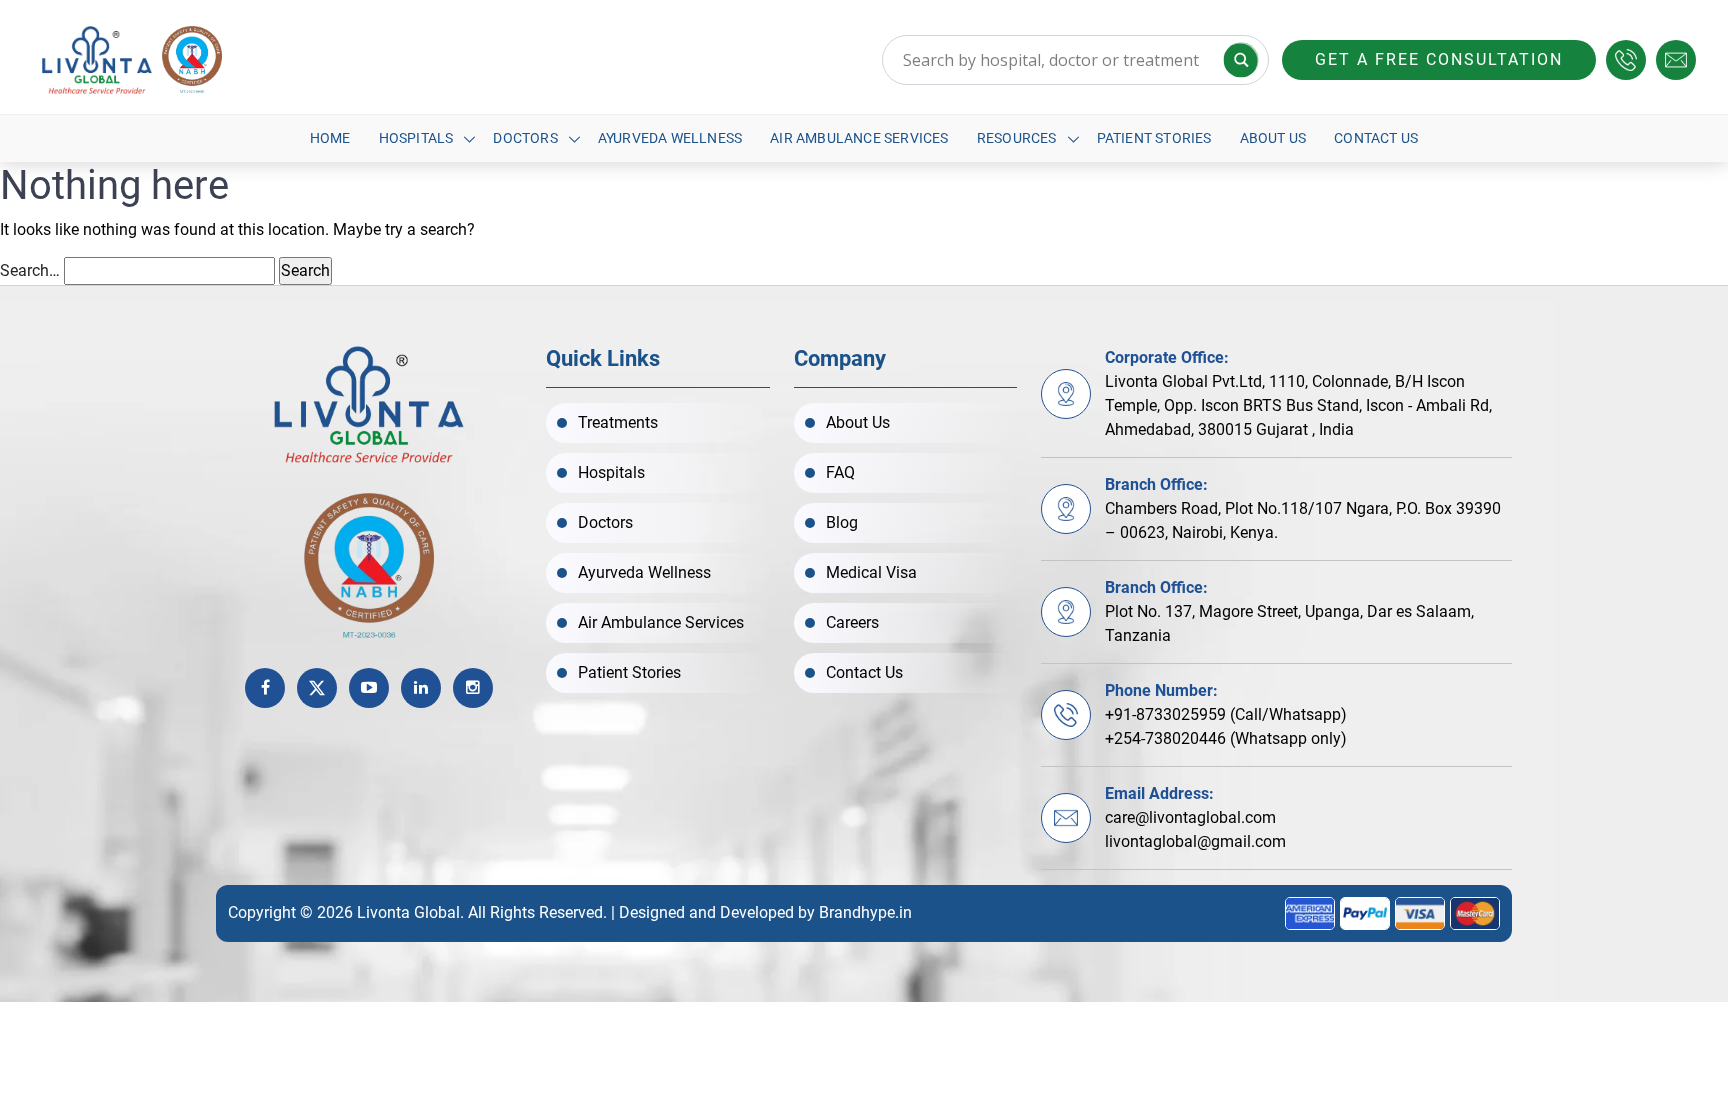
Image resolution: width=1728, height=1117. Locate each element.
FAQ (840, 472)
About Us (1273, 138)
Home (330, 138)
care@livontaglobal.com (1190, 817)
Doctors (525, 138)
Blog (842, 522)
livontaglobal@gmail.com (1195, 841)
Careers (852, 622)
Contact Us (1376, 138)
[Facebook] (265, 688)
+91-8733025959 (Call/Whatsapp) (1226, 714)
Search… (30, 270)
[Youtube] (369, 688)
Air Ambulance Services (859, 138)
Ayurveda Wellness (670, 138)
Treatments (618, 422)
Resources (1017, 138)
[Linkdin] (421, 688)
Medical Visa (871, 572)
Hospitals (416, 138)
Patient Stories (1154, 138)
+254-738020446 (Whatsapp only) (1226, 738)
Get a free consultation (1439, 59)
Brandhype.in (865, 912)
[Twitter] (317, 688)
